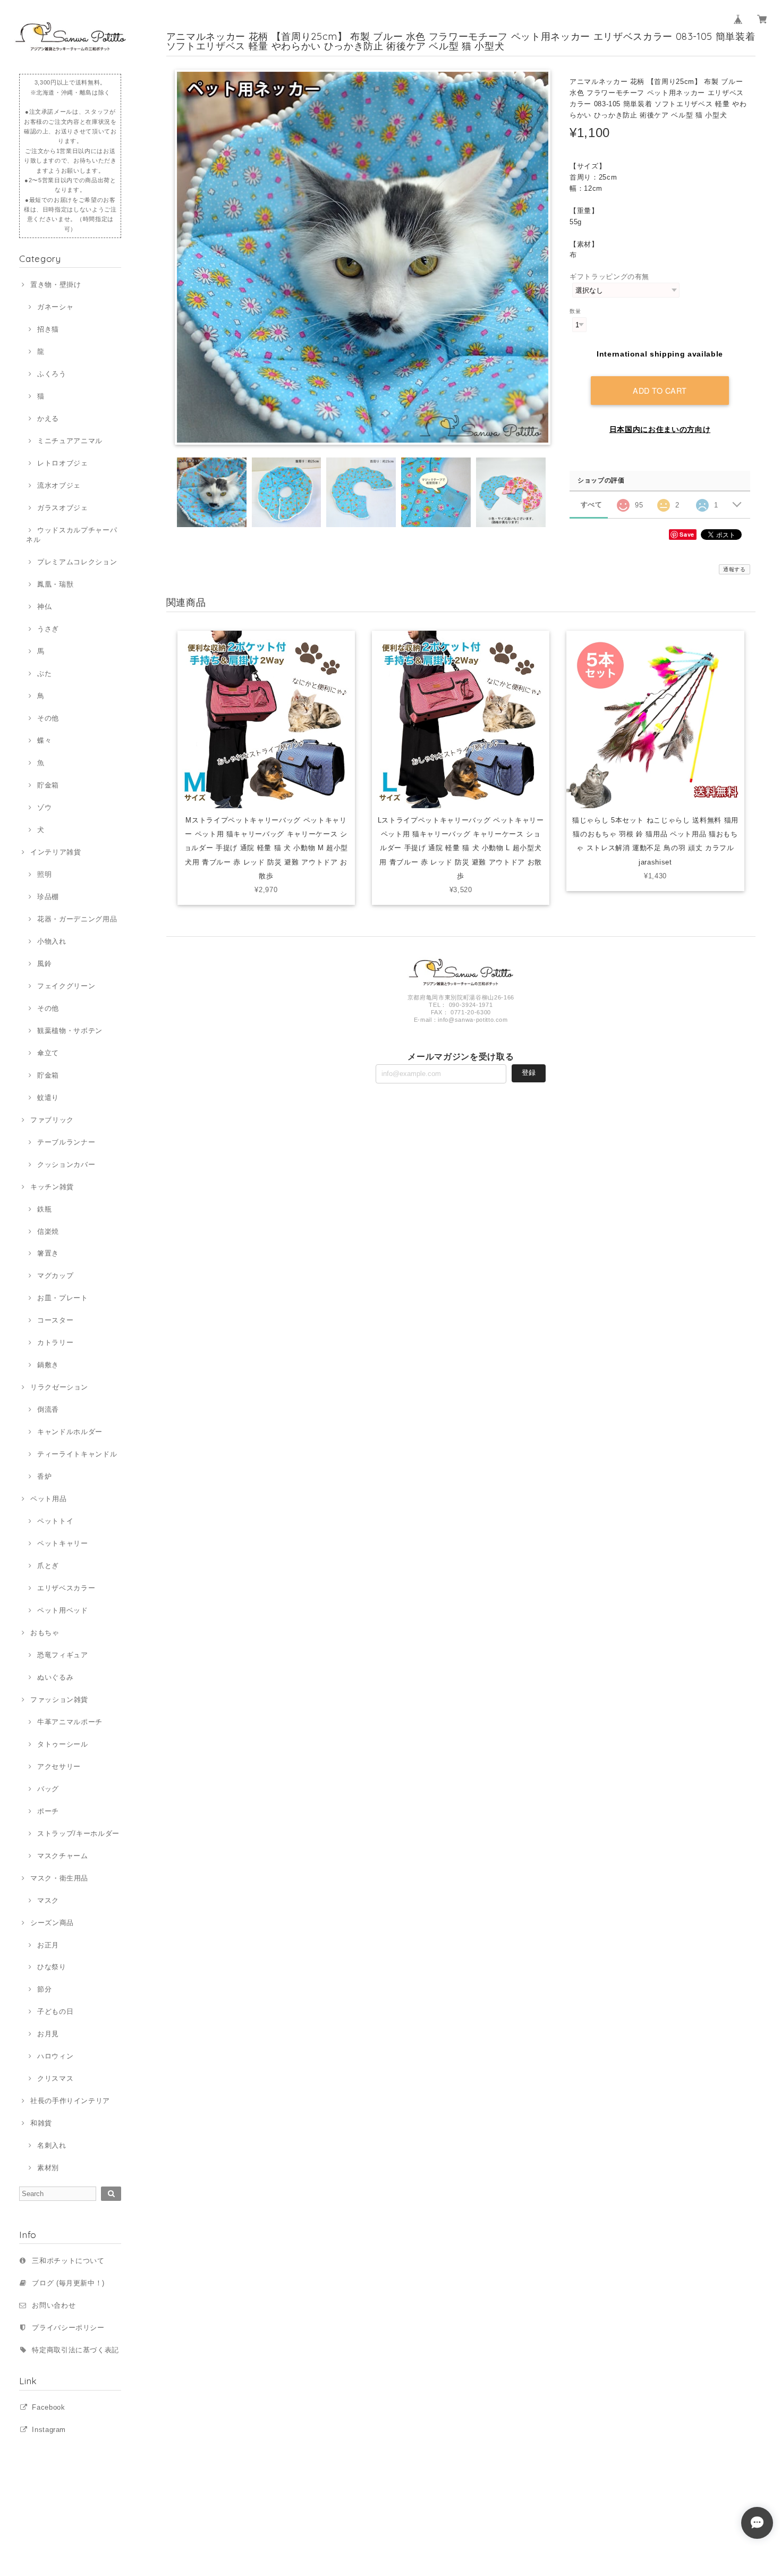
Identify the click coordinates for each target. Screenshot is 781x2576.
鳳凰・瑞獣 (55, 584)
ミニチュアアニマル (70, 441)
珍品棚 (48, 897)
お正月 (48, 1945)
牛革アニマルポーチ (70, 1722)
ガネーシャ (55, 307)
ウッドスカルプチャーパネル (71, 535)
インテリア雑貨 (56, 852)
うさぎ (48, 629)
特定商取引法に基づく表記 (75, 2350)
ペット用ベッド (62, 1610)
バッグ (48, 1789)
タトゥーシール (62, 1744)
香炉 (44, 1476)
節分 (44, 1989)
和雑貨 (41, 2123)
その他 (48, 718)
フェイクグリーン (66, 986)
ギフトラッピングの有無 (609, 277)
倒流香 (48, 1409)
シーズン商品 (52, 1923)
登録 (529, 1073)
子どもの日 (55, 2011)
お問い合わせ (54, 2305)
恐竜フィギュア (62, 1655)
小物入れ (52, 941)
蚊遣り (48, 1098)
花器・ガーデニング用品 (77, 919)
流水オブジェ (59, 485)
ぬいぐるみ (55, 1677)
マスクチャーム (62, 1856)
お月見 (48, 2034)
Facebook (48, 2407)
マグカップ (55, 1276)
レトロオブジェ (62, 463)
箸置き (48, 1253)
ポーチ (48, 1811)
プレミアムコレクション (77, 562)
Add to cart (660, 390)
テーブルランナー (66, 1142)
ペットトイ (55, 1521)
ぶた (44, 673)
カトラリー (55, 1342)
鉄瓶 (44, 1209)
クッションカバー (66, 1164)
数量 (575, 311)
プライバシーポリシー (68, 2328)
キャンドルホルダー (70, 1432)
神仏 (44, 607)
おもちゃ (45, 1633)
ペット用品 (48, 1499)
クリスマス (55, 2078)
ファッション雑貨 (59, 1700)
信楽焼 (48, 1231)
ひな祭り (52, 1967)
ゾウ (44, 807)
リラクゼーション (59, 1387)
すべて (592, 505)
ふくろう (52, 374)
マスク (48, 1900)
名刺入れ (52, 2145)
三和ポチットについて (68, 2261)
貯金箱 (48, 785)
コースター (55, 1320)
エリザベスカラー (66, 1588)
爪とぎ (48, 1566)
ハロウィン (55, 2056)
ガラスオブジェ (62, 508)
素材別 (48, 2168)
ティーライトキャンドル (77, 1454)
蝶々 (44, 740)
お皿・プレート (62, 1298)
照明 (44, 874)
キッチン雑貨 (52, 1187)
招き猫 (48, 329)
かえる (48, 418)
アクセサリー (59, 1766)
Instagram (49, 2430)
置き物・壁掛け (56, 285)
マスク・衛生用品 (59, 1878)
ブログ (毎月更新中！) (68, 2283)
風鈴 (44, 964)
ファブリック (52, 1120)
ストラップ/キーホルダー (78, 1833)
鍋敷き (48, 1365)
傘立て (48, 1053)
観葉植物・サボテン (70, 1031)
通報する (735, 569)
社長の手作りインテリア (70, 2101)
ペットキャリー (62, 1543)
